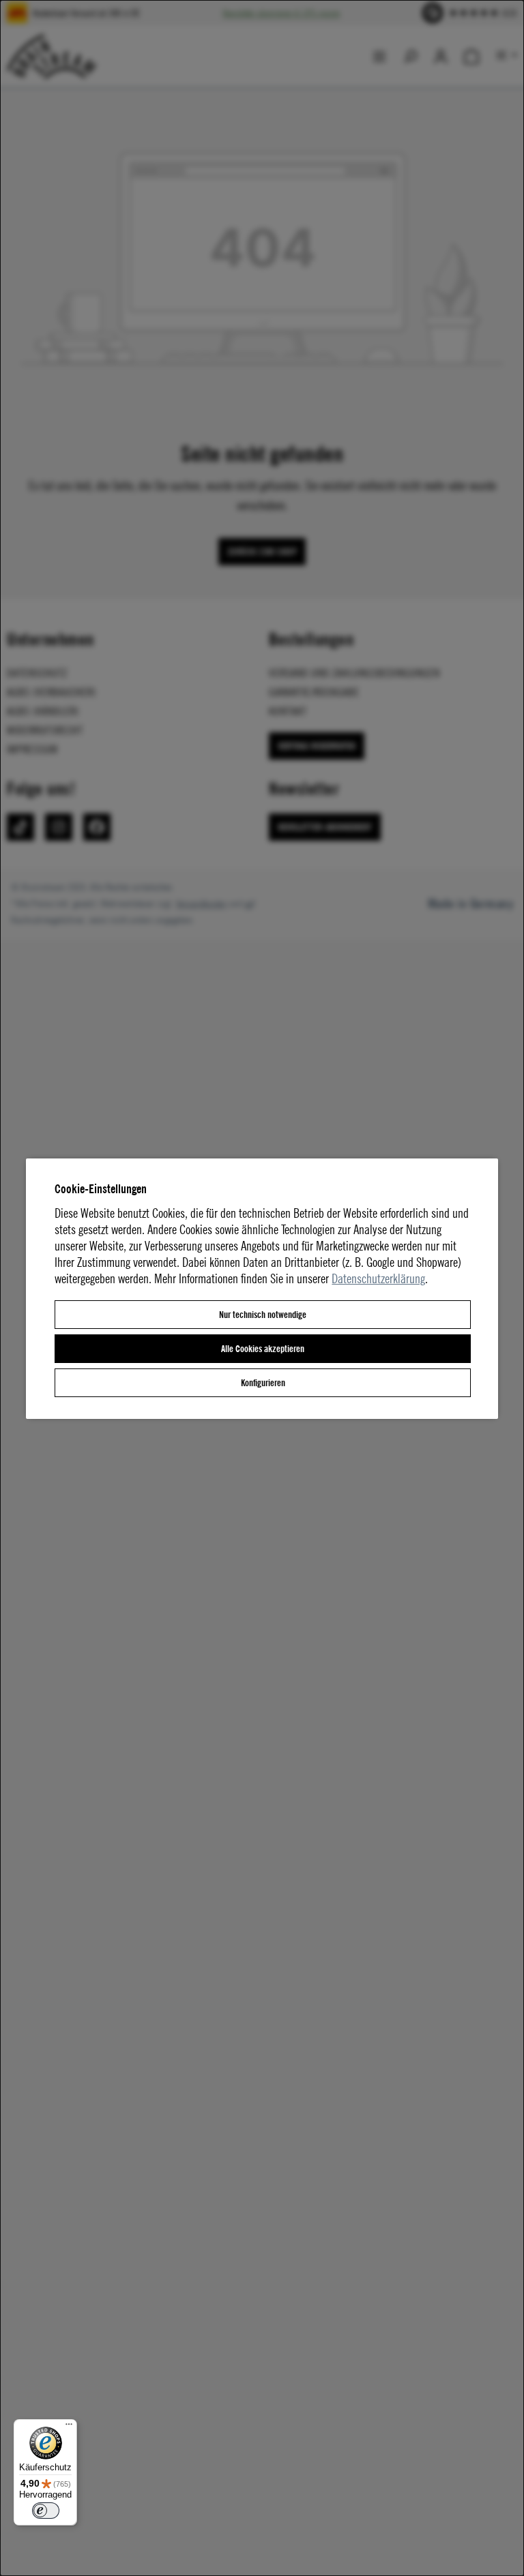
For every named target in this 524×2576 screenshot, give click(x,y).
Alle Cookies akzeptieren (263, 1348)
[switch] (46, 2511)
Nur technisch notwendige (263, 1314)
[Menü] (69, 2427)
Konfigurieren (263, 1382)
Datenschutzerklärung (378, 1278)
